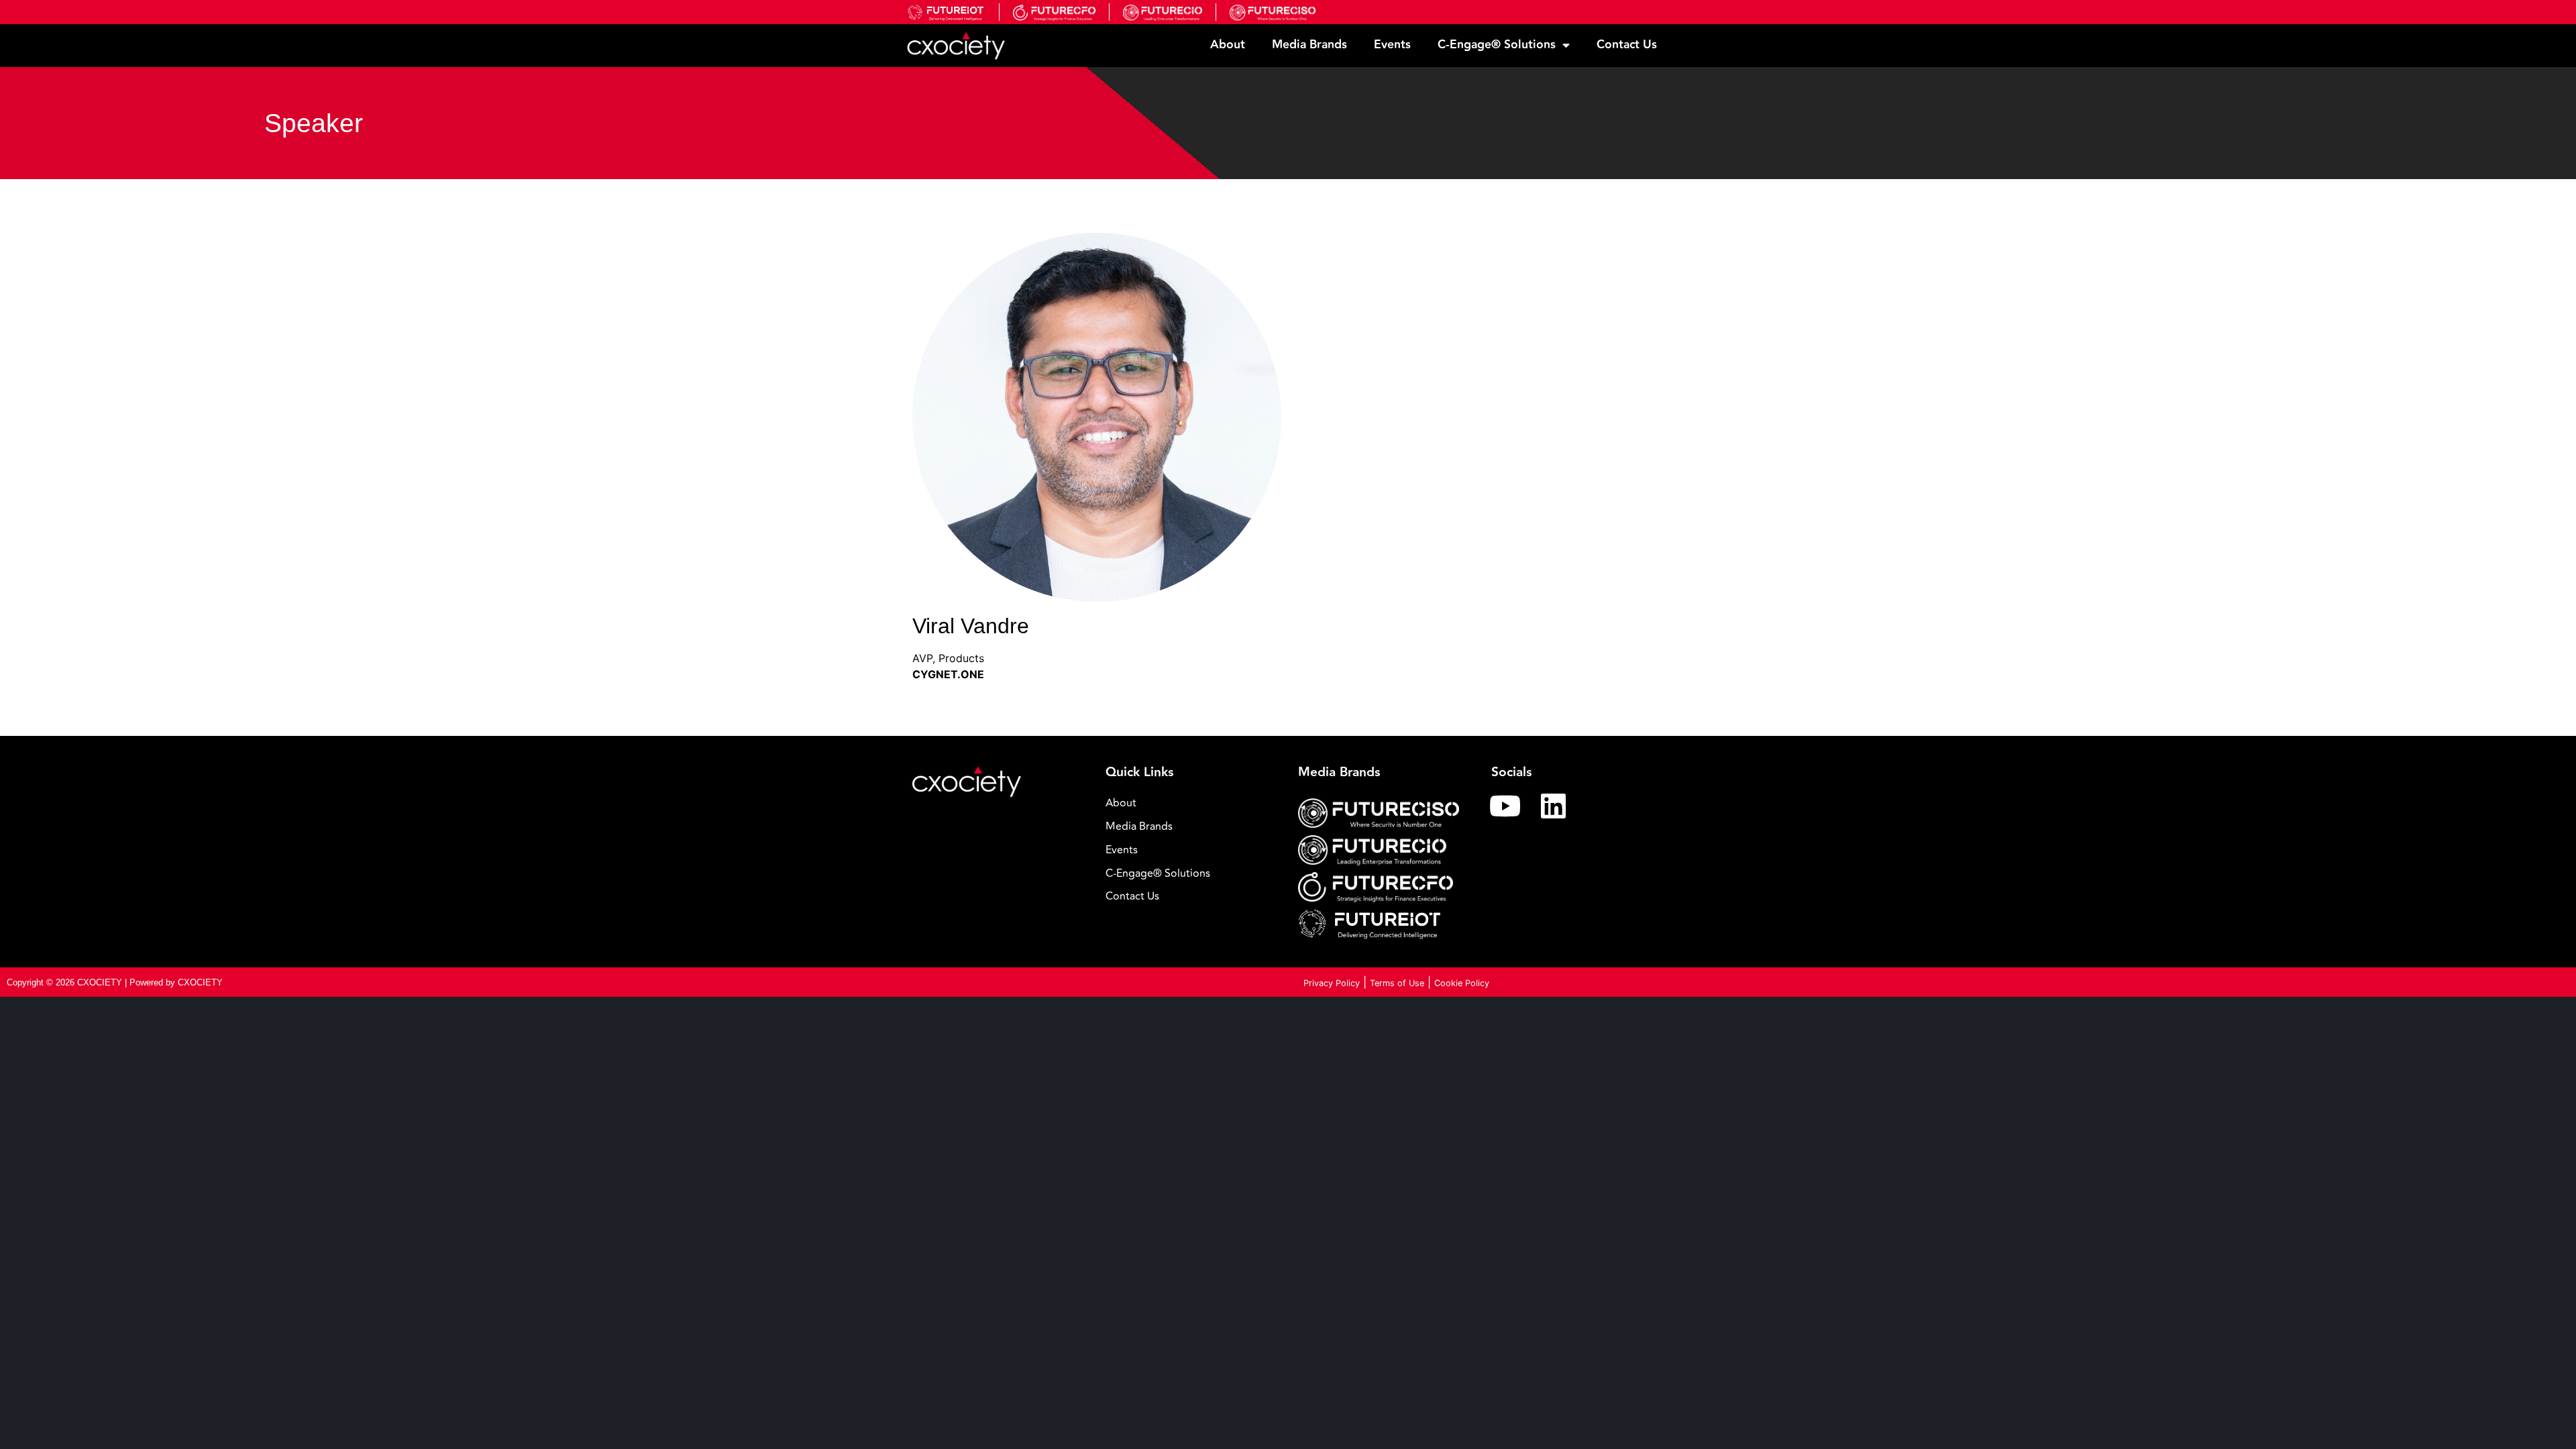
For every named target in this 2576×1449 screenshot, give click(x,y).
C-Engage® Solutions (1497, 45)
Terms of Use (1397, 983)
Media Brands (1309, 45)
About (1228, 45)
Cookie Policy (1462, 983)
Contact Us (1627, 45)
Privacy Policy (1332, 983)
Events (1392, 45)
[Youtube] (1505, 806)
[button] (1192, 874)
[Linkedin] (1554, 806)
